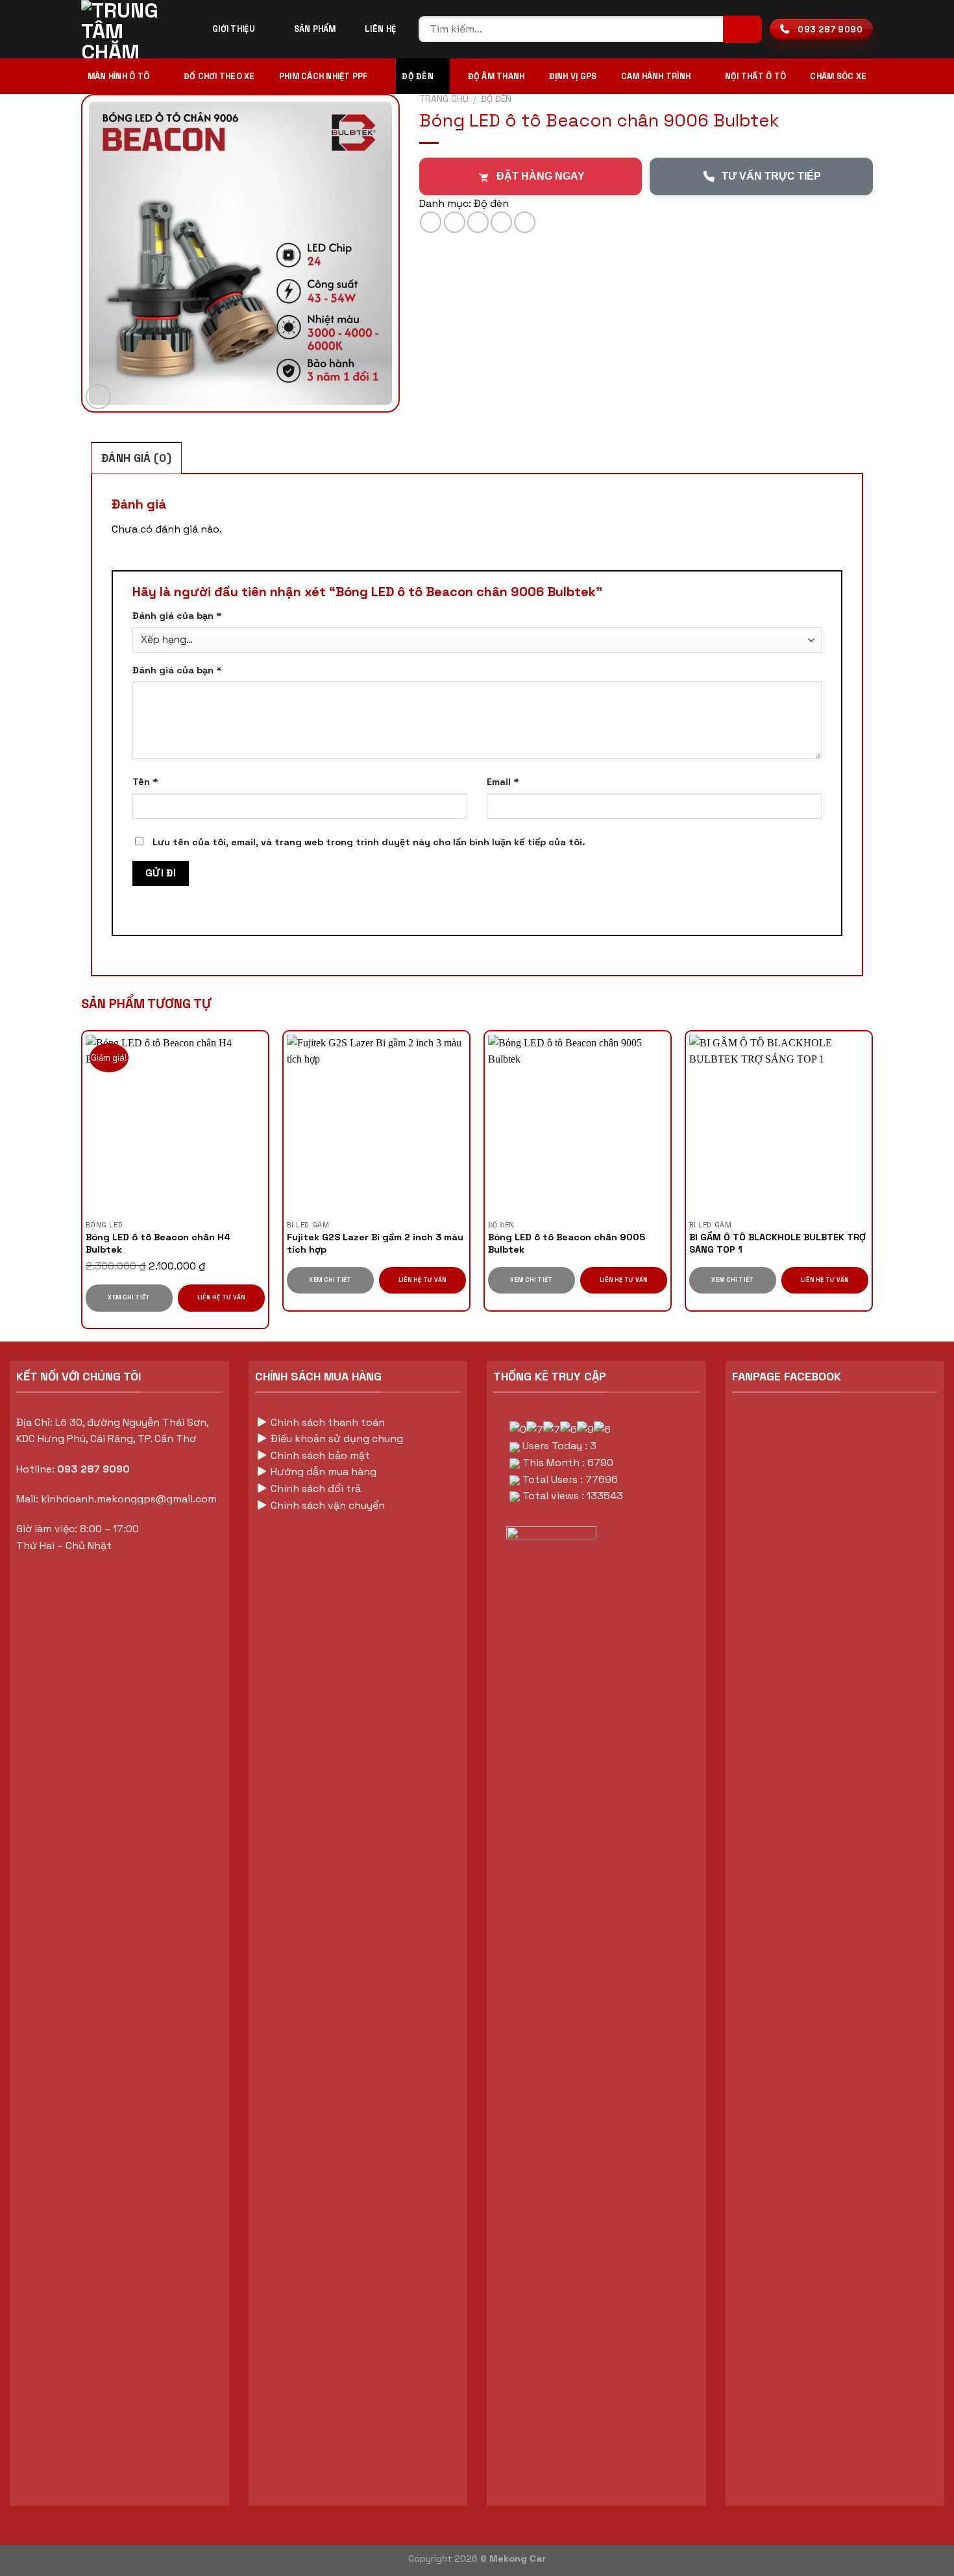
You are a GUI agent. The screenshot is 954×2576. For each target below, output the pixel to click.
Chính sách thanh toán (326, 1422)
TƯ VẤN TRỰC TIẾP (771, 176)
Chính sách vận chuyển (328, 1505)
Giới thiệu (234, 29)
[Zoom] (98, 397)
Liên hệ (380, 29)
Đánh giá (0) (136, 458)
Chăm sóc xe (838, 76)
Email (503, 782)
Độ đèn (418, 76)
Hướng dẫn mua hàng (322, 1472)
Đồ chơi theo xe (219, 76)
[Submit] (742, 30)
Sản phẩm (315, 29)
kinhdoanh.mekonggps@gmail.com (129, 1499)
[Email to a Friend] (478, 222)
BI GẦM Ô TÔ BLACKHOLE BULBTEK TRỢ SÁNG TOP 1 (777, 1243)
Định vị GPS (573, 76)
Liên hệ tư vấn (222, 1297)
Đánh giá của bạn (177, 616)
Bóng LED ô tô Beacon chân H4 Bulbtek (158, 1243)
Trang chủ (444, 99)
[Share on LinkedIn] (525, 222)
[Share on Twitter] (455, 222)
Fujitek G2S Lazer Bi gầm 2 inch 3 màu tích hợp (375, 1243)
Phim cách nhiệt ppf (324, 76)
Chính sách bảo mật (319, 1455)
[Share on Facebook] (431, 222)
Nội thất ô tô (755, 76)
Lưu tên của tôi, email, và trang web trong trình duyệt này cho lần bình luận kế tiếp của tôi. (369, 842)
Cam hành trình (656, 76)
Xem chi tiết (129, 1297)
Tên (145, 782)
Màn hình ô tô (118, 76)
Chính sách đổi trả (314, 1488)
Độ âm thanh (496, 76)
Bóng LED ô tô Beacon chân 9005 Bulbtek (567, 1243)
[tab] (136, 458)
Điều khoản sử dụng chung (337, 1438)
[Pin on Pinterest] (501, 222)
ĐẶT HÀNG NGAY (541, 176)
